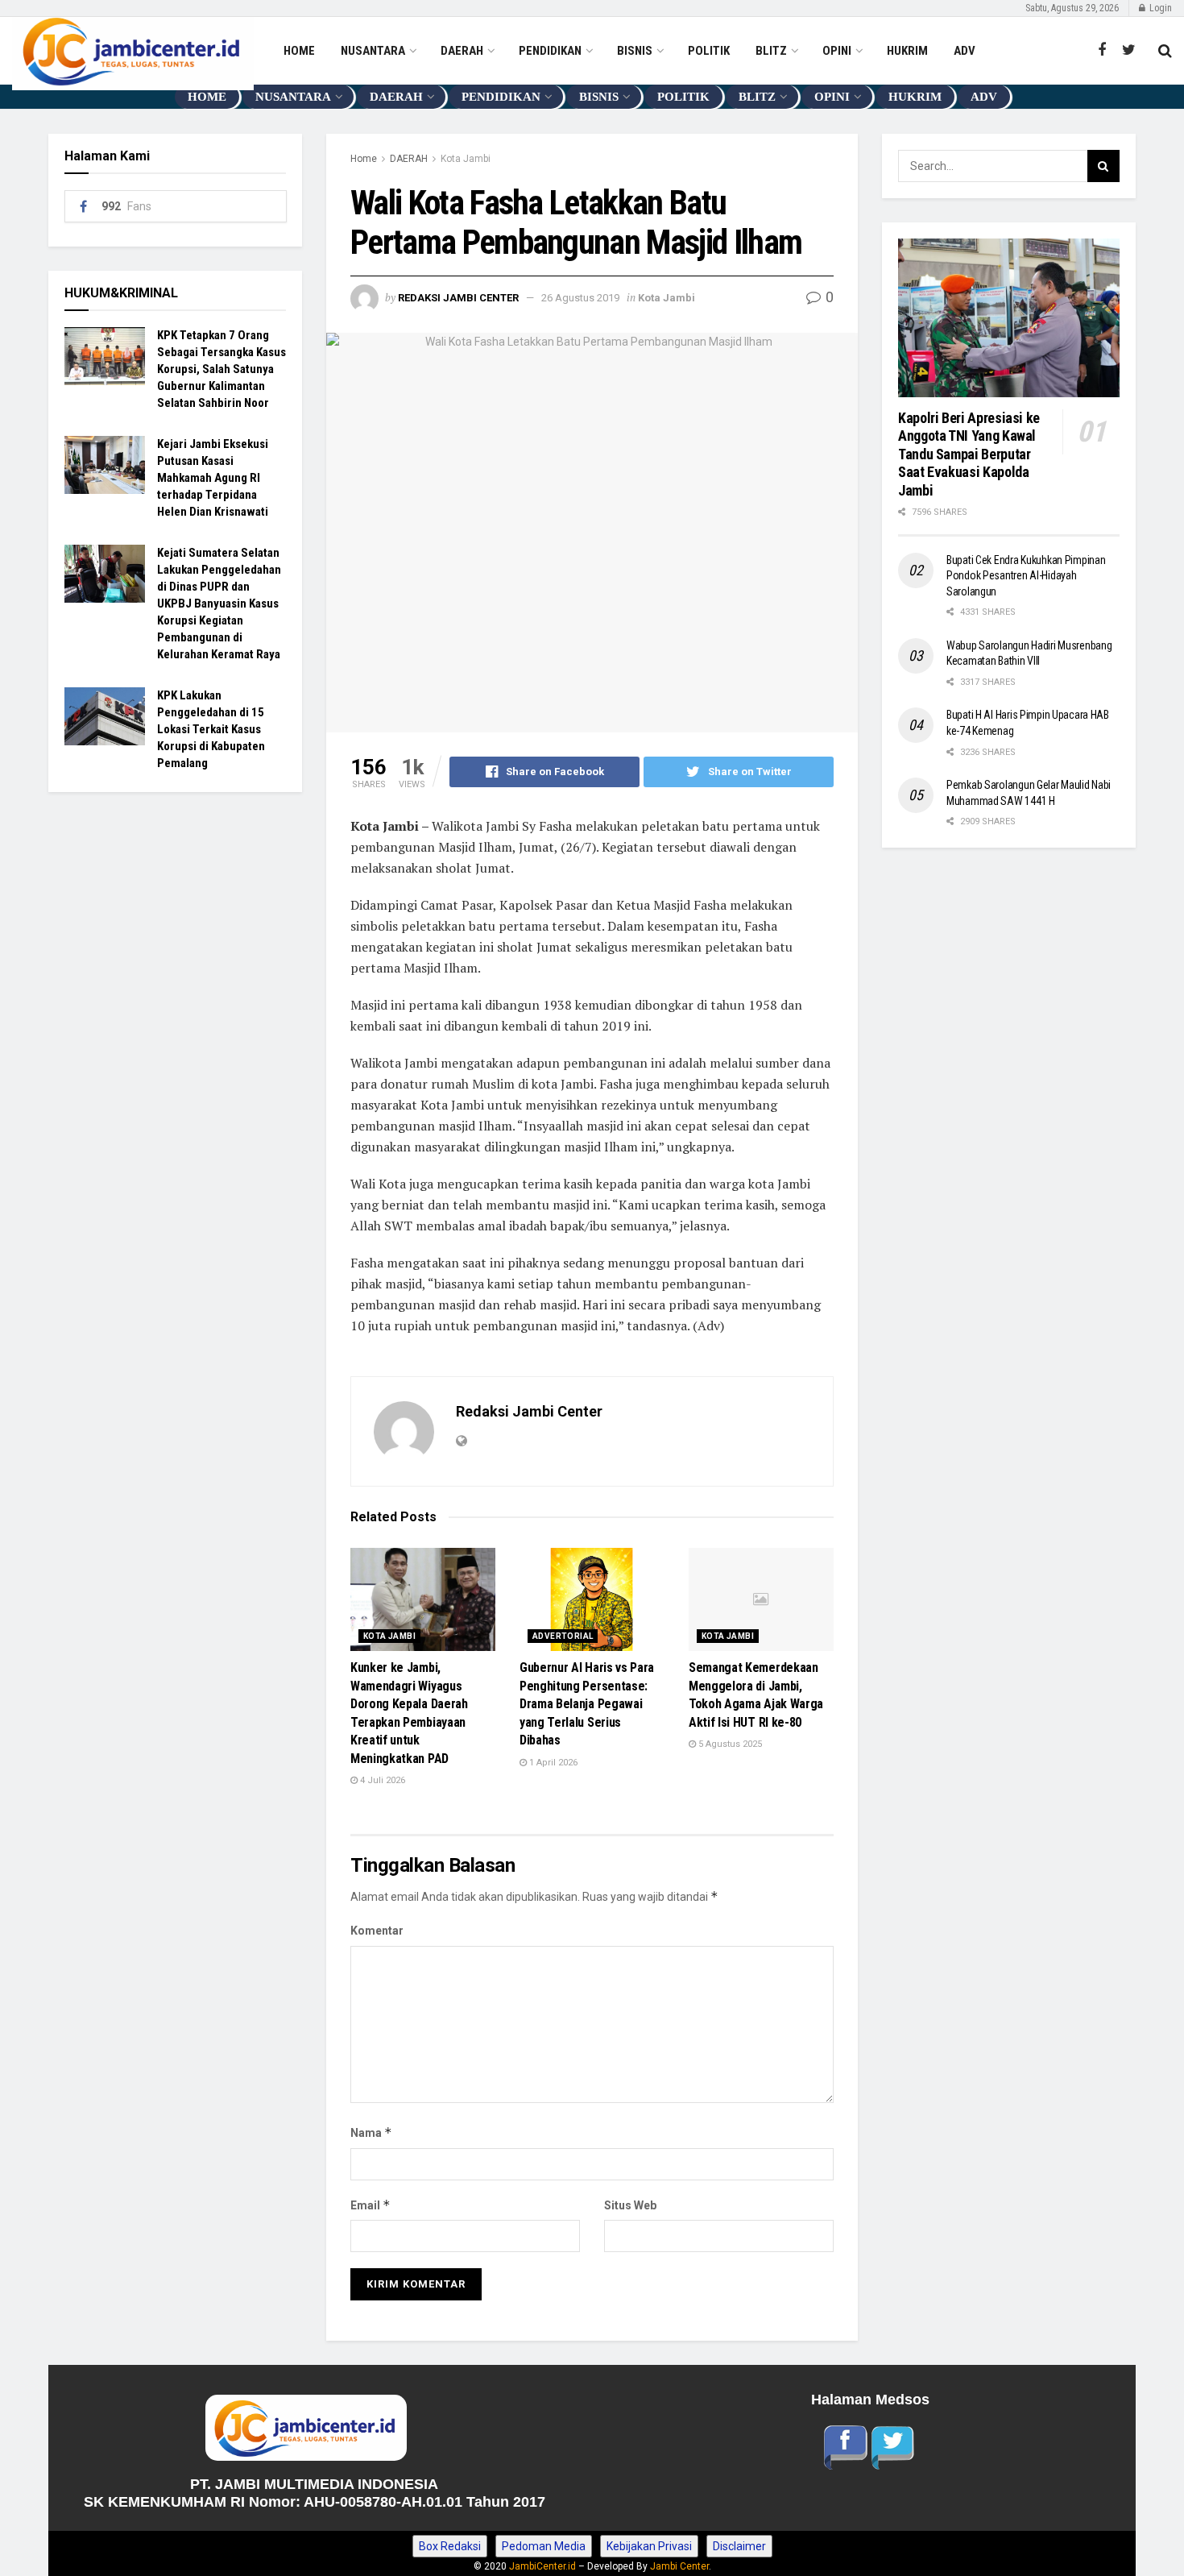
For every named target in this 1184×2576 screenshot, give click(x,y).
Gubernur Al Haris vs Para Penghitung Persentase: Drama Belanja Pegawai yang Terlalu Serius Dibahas (587, 1704)
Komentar (377, 1931)
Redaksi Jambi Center (458, 298)
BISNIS (635, 51)
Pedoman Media (544, 2546)
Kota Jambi (466, 159)
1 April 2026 (552, 1763)
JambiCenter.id (542, 2566)
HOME (299, 51)
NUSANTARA (373, 51)
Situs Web (630, 2205)
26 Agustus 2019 (580, 298)
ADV (965, 51)
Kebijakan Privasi (649, 2546)
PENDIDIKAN (550, 51)
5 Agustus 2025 (729, 1744)
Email (371, 2205)
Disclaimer (739, 2546)
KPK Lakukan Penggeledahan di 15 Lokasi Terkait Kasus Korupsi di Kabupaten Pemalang (211, 729)
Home (364, 159)
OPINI (837, 51)
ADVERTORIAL (563, 1636)
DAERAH (462, 51)
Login (1159, 8)
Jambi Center (679, 2566)
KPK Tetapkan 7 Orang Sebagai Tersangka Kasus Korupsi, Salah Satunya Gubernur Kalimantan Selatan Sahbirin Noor (221, 369)
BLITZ (771, 51)
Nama (371, 2132)
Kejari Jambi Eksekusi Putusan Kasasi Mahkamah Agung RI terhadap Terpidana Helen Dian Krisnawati (213, 478)
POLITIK (709, 51)
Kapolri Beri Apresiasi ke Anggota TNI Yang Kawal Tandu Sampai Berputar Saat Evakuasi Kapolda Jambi (971, 454)
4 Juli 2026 (381, 1780)
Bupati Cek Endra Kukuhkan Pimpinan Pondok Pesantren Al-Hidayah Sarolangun (1026, 576)
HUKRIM (907, 51)
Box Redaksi (450, 2546)
